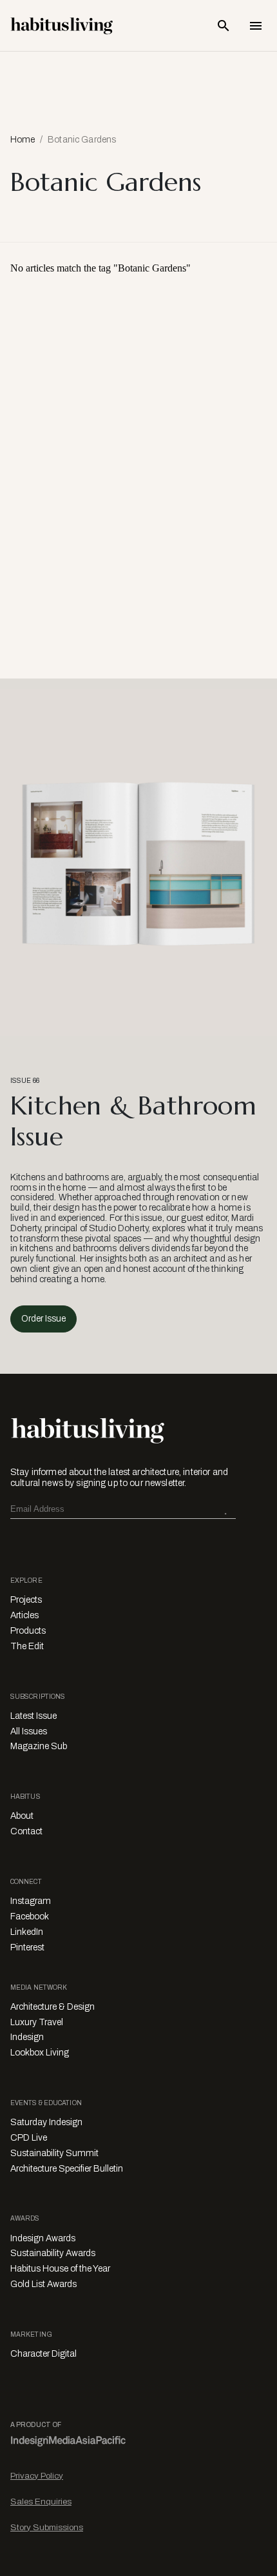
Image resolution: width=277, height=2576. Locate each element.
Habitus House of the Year (60, 2269)
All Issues (29, 1731)
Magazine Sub (39, 1746)
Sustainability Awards (53, 2253)
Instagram (31, 1901)
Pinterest (27, 1947)
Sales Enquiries (41, 2502)
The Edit (27, 1646)
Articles (24, 1615)
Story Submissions (47, 2527)
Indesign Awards (43, 2238)
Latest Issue (33, 1716)
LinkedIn (27, 1932)
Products (28, 1631)
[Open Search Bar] (224, 26)
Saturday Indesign (46, 2122)
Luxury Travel (37, 2022)
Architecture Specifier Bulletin (67, 2169)
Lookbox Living (40, 2053)
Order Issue (43, 1319)
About (22, 1816)
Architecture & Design (53, 2007)
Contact (26, 1831)
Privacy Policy (37, 2476)
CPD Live (29, 2138)
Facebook (30, 1917)
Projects (26, 1600)
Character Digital (43, 2354)
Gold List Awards (43, 2284)
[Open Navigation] (256, 26)
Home (23, 140)
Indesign (27, 2037)
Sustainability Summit (54, 2153)
